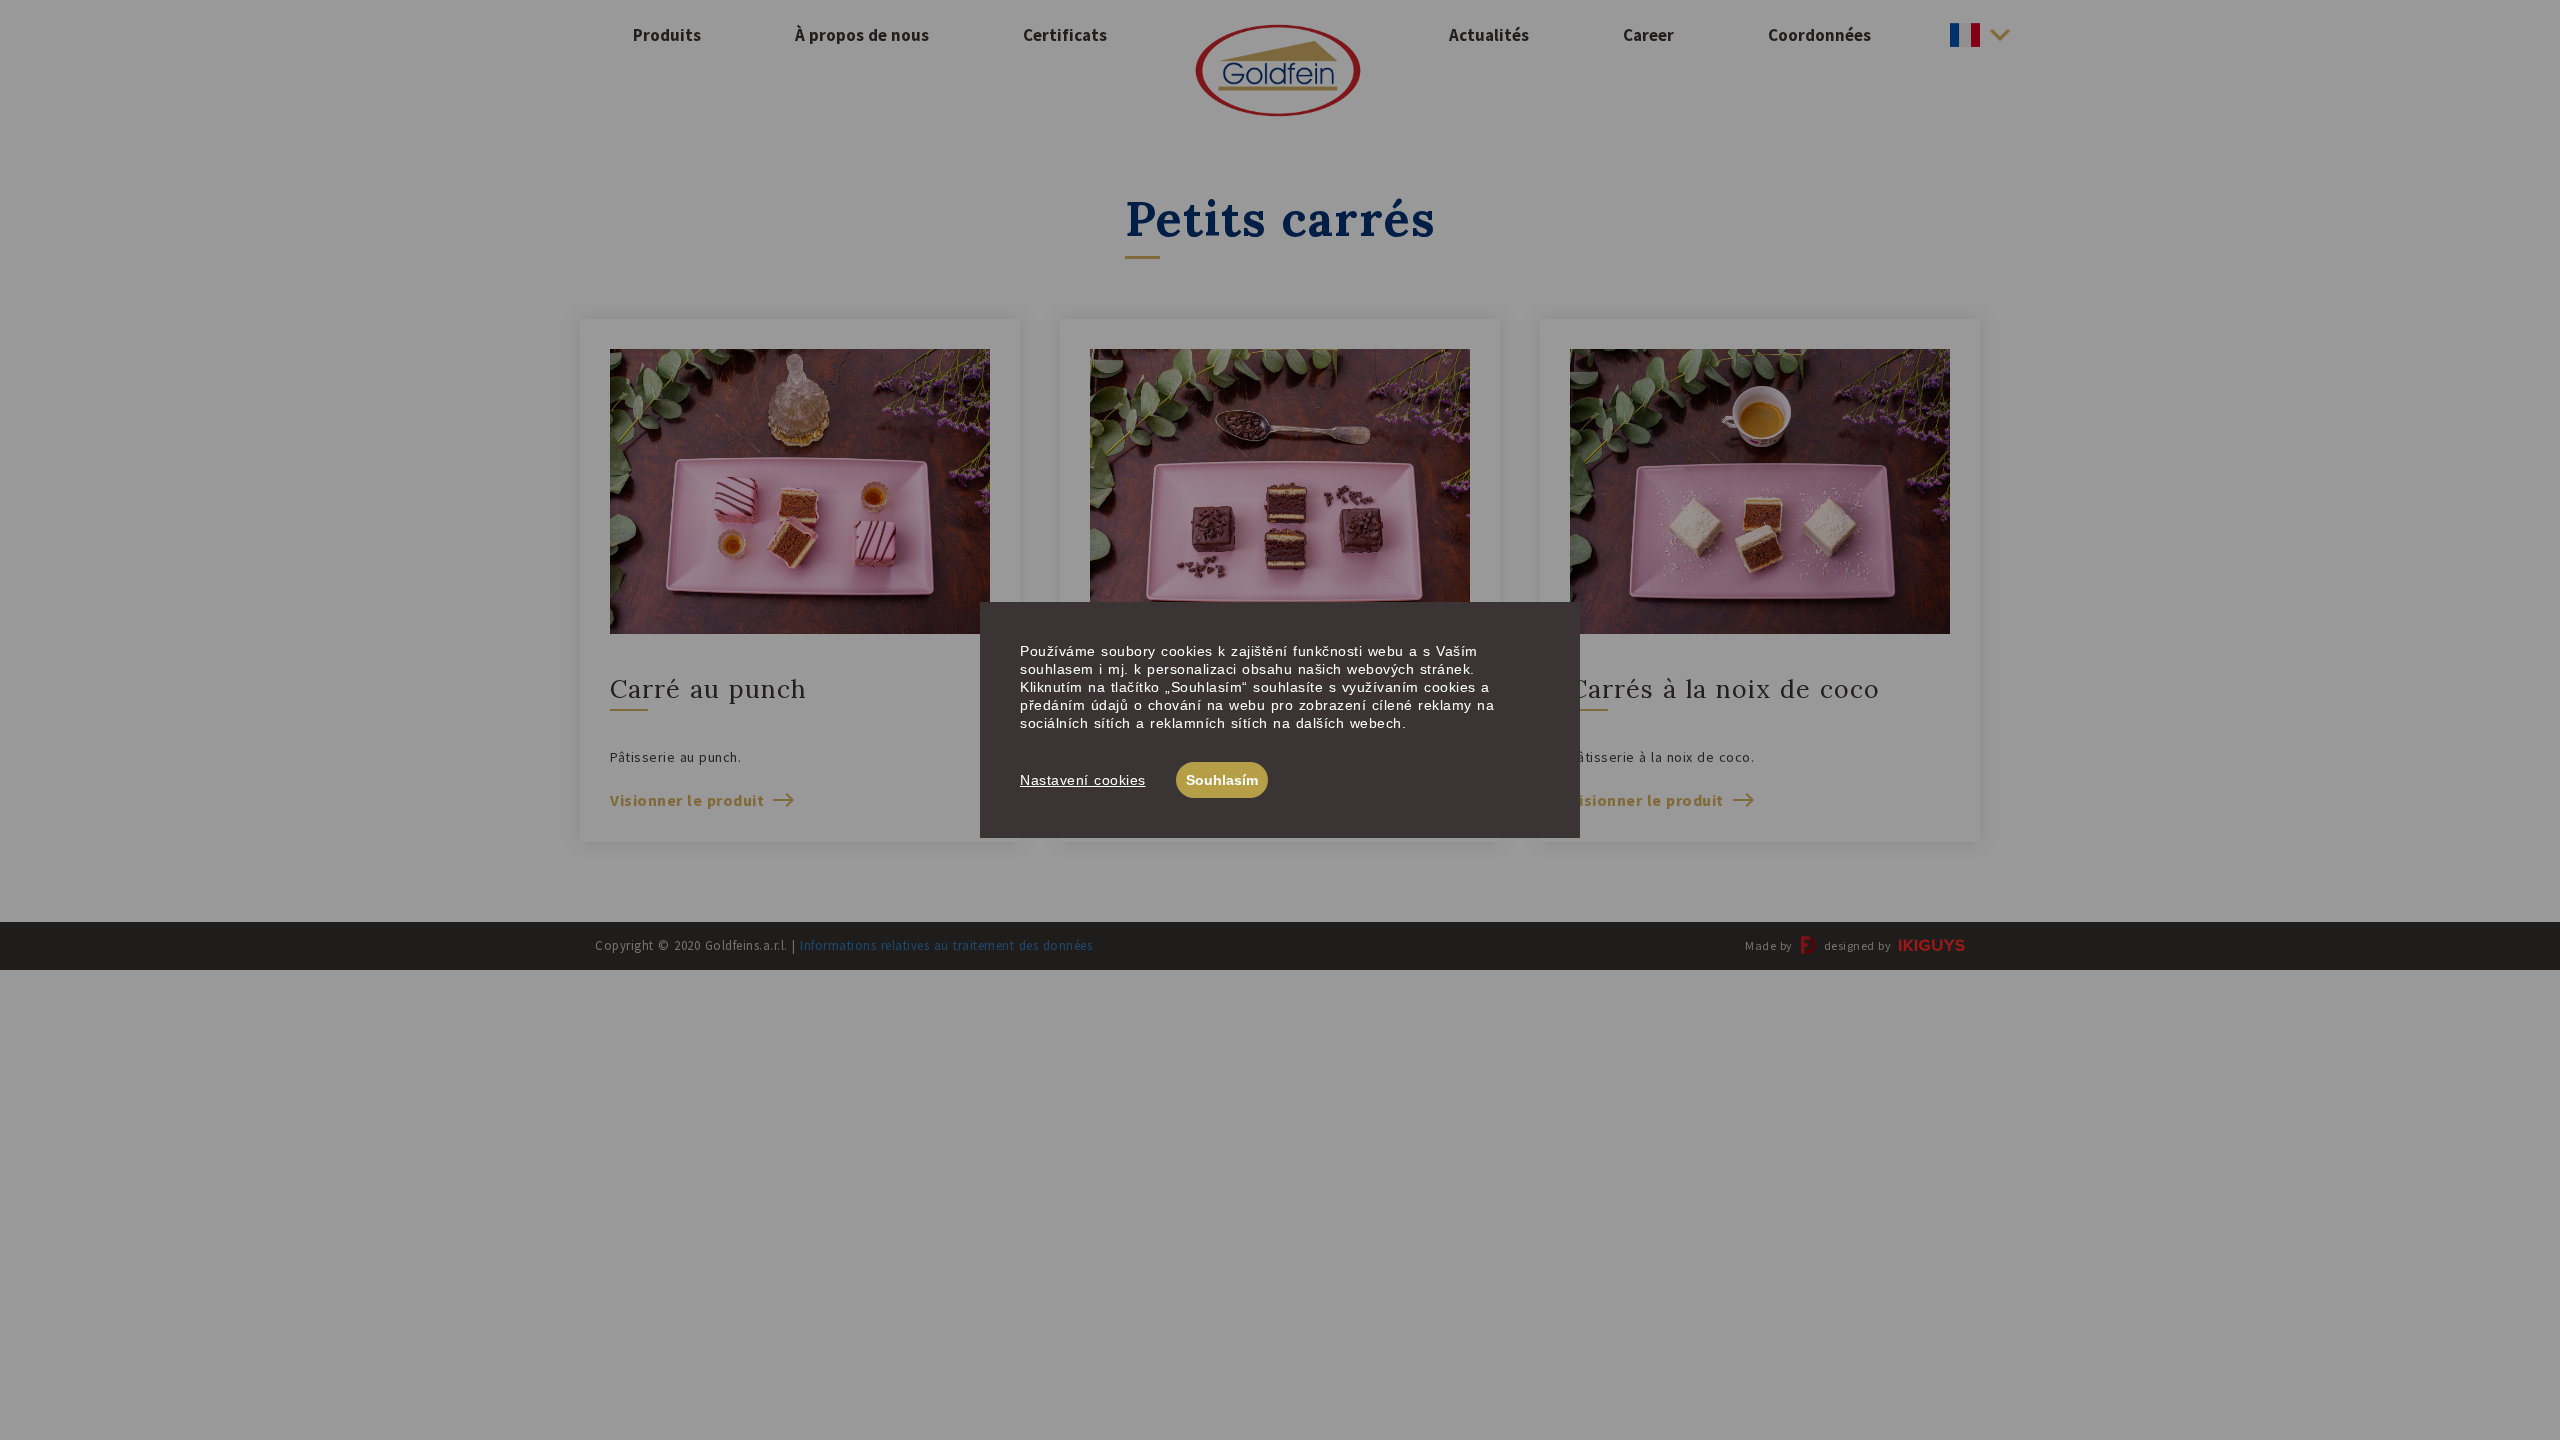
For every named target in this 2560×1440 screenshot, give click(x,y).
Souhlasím (1222, 780)
